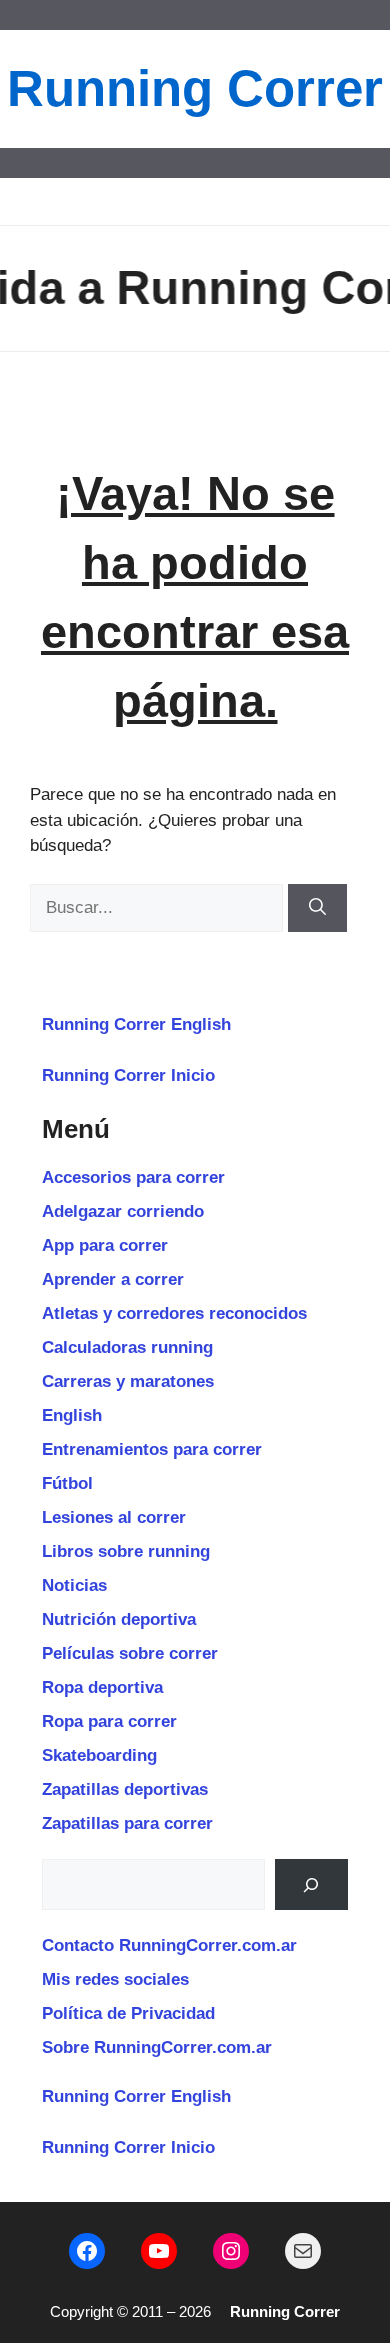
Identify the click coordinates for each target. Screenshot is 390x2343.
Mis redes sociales (115, 1979)
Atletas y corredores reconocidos (174, 1313)
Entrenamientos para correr (152, 1449)
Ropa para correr (109, 1721)
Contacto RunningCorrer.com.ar (169, 1945)
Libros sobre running (126, 1551)
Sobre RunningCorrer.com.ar (157, 2047)
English (72, 1415)
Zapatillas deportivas (125, 1789)
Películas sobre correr (130, 1653)
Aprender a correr (113, 1279)
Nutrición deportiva (119, 1619)
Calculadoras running (127, 1347)
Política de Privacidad (128, 2013)
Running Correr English (136, 1024)
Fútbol (67, 1483)
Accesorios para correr (133, 1177)
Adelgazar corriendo (123, 1211)
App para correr (105, 1245)
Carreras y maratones (128, 1381)
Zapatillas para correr (127, 1823)
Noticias (74, 1585)
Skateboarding (99, 1755)
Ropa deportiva (102, 1687)
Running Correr (195, 88)
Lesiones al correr (114, 1517)
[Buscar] (317, 908)
